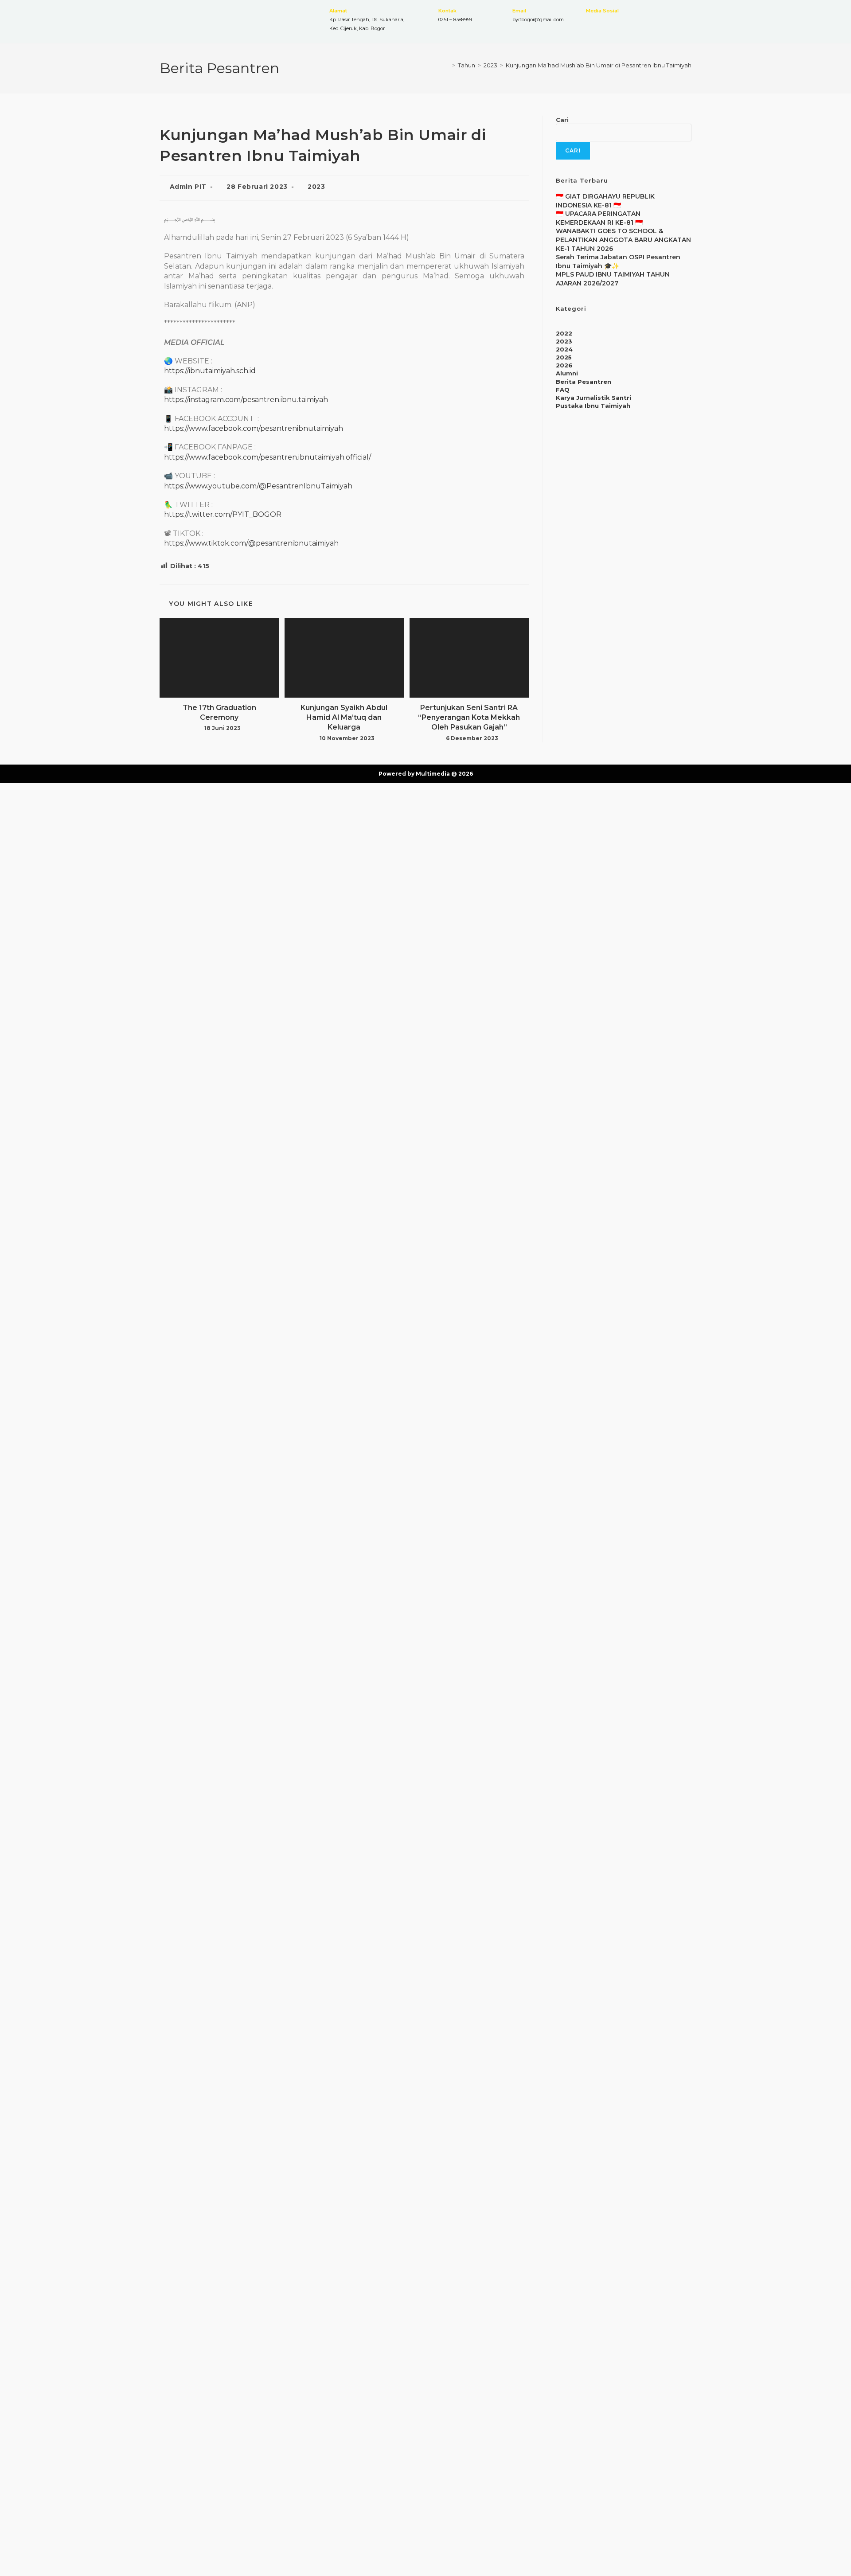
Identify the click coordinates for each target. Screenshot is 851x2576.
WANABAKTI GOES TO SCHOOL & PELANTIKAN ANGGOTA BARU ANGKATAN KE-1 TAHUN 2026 (623, 240)
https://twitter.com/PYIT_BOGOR (223, 514)
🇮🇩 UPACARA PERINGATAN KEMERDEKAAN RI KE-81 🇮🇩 (599, 218)
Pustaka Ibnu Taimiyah (593, 406)
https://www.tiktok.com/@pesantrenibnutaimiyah (251, 543)
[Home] (447, 65)
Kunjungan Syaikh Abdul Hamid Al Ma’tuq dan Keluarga (344, 718)
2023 (316, 187)
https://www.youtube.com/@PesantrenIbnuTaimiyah (258, 486)
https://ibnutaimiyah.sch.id (210, 371)
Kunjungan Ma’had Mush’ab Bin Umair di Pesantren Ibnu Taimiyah (599, 65)
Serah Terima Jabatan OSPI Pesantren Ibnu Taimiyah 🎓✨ (618, 262)
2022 (564, 333)
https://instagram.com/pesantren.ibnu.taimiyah (246, 400)
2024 (564, 349)
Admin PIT (188, 187)
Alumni (567, 373)
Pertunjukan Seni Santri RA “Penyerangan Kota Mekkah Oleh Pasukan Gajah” (469, 718)
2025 (564, 357)
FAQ (563, 390)
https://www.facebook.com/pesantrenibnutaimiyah (254, 428)
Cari (562, 120)
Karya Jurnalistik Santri (593, 398)
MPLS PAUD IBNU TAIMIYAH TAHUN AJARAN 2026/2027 (613, 279)
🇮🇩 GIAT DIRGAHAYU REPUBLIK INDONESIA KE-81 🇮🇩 (605, 201)
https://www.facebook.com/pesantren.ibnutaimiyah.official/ (267, 457)
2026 (564, 365)
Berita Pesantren (584, 382)
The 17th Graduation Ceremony (219, 712)
